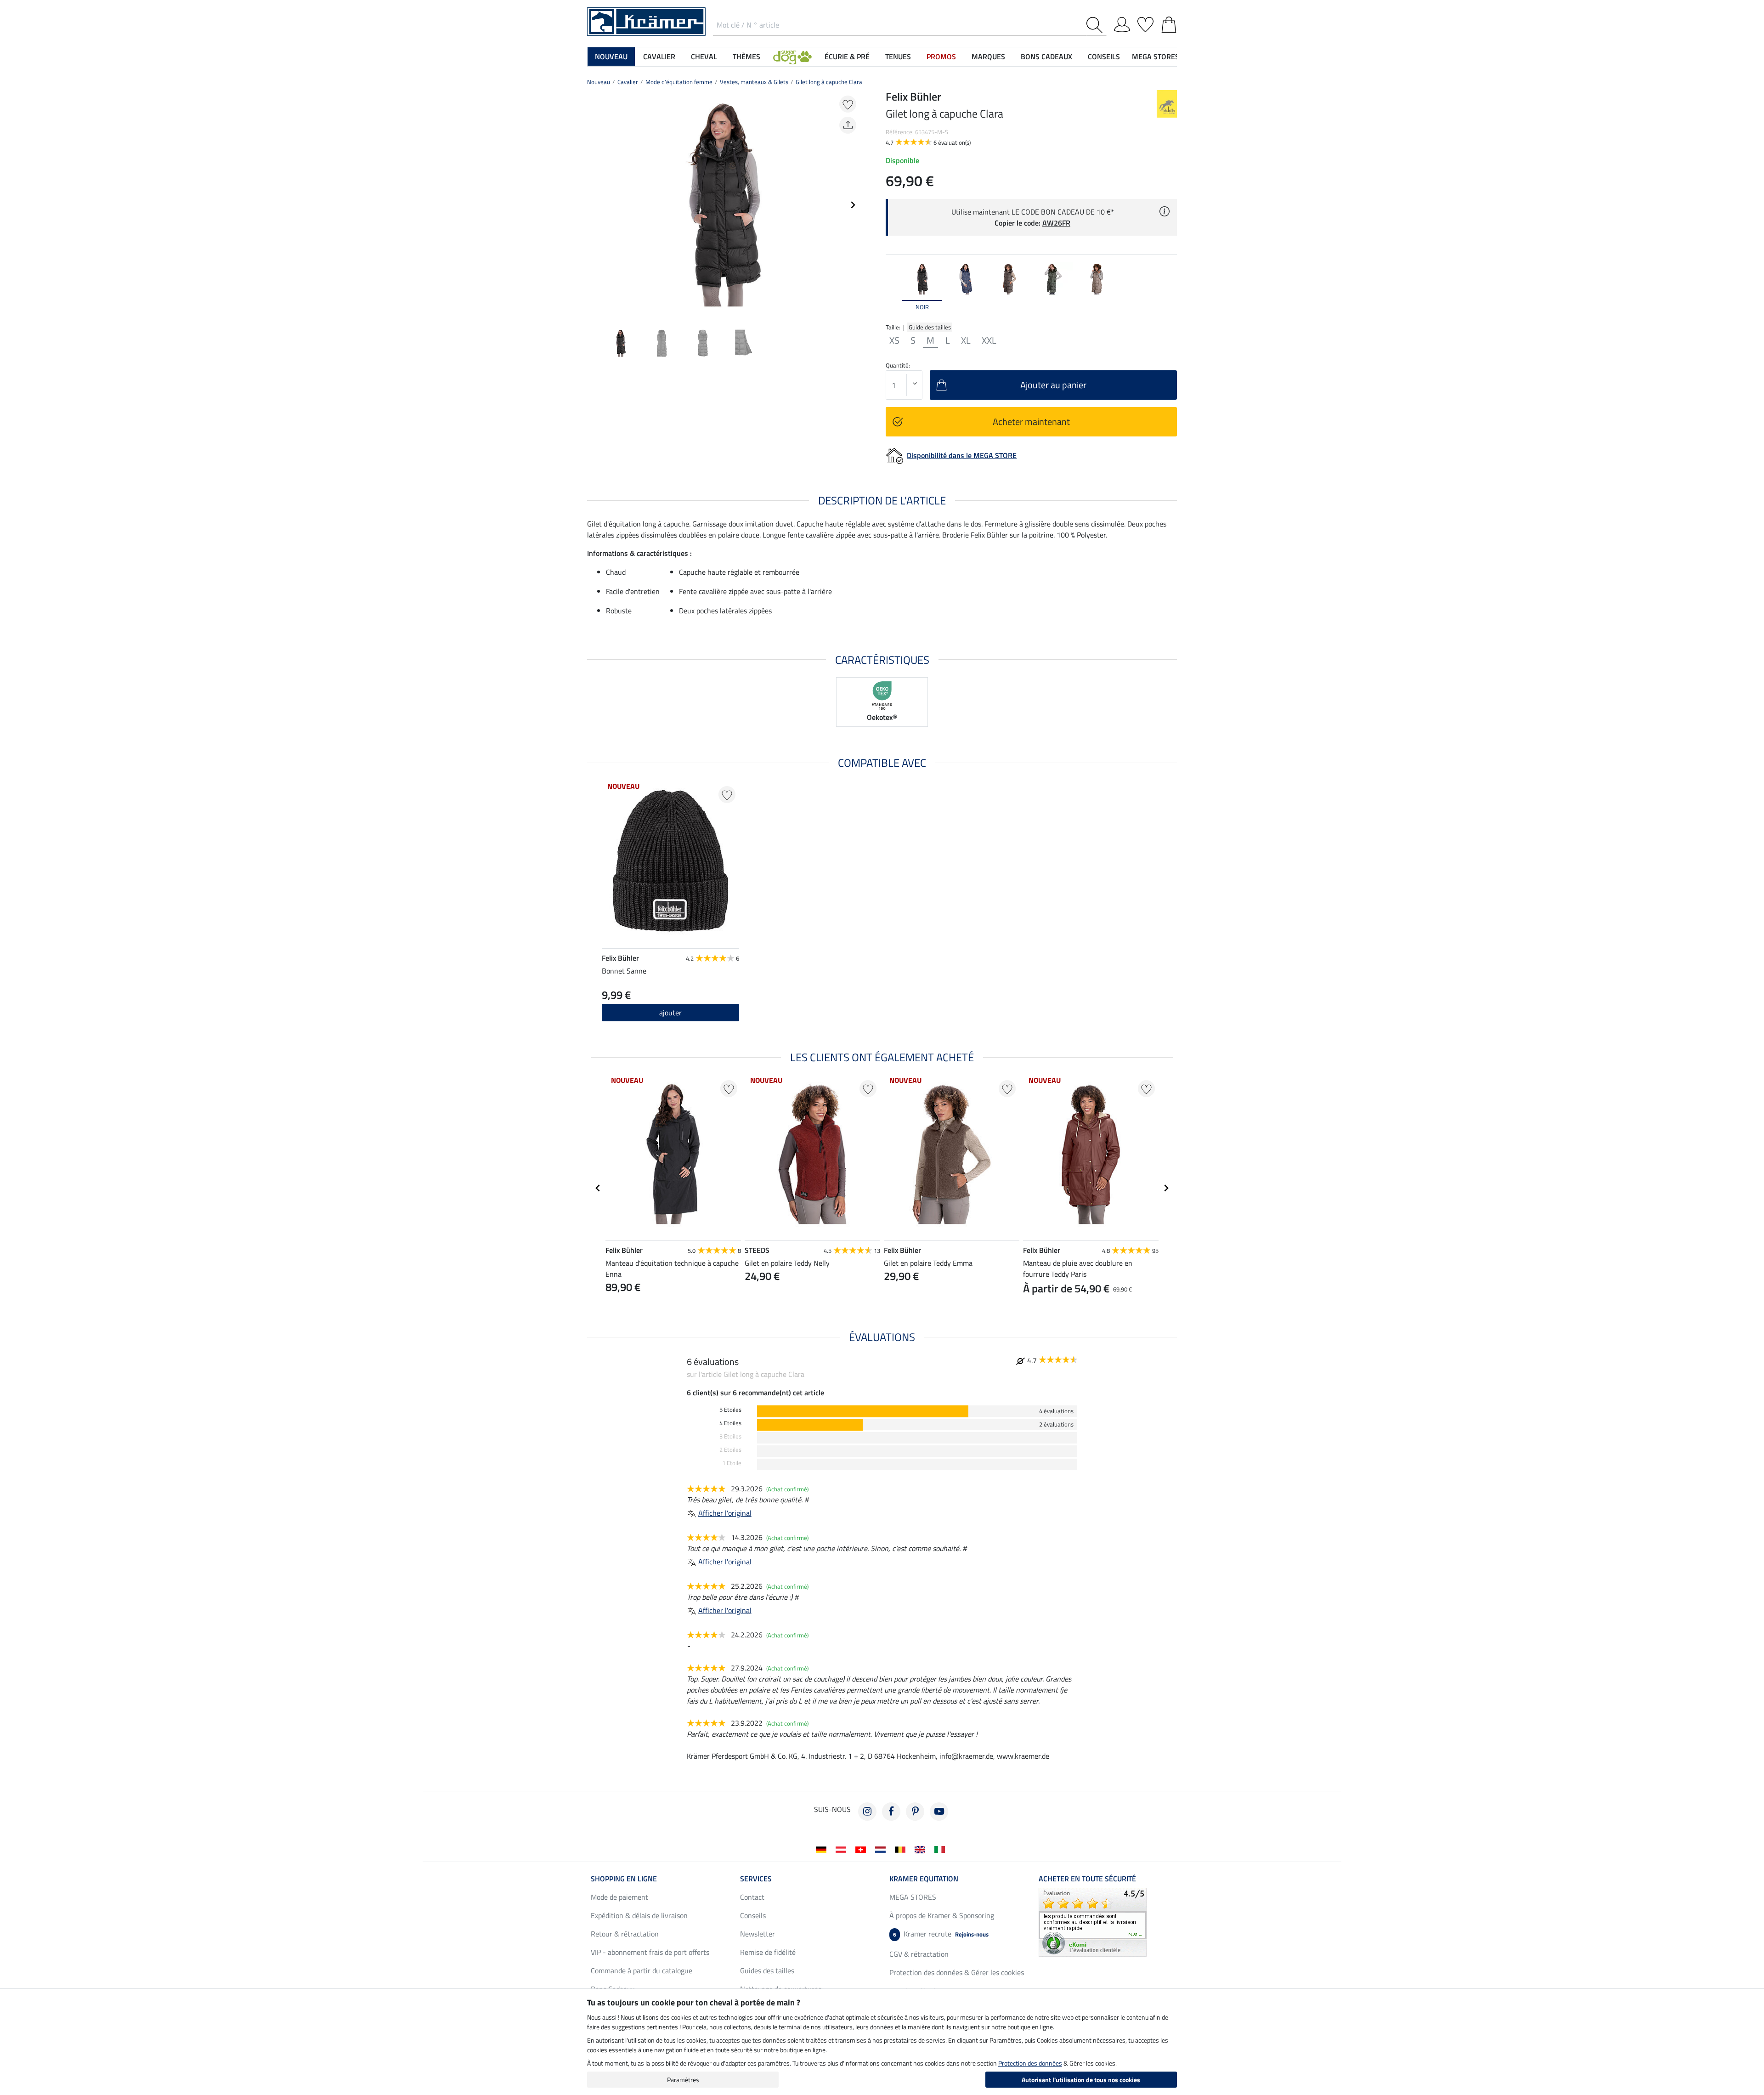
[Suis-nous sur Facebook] (891, 1812)
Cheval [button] (704, 57)
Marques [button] (988, 57)
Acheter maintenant (1031, 422)
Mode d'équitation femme (679, 82)
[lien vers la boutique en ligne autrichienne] (843, 1849)
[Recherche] (1096, 25)
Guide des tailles (930, 327)
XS (894, 340)
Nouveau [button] (611, 57)
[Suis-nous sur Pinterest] (915, 1812)
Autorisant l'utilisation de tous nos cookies (1081, 2080)
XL (966, 340)
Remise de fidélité (768, 1952)
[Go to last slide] (598, 1188)
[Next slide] (853, 205)
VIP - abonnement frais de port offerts (650, 1952)
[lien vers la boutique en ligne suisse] (862, 1849)
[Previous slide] (594, 205)
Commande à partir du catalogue (642, 1970)
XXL (989, 340)
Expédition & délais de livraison (639, 1915)
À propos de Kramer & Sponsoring (942, 1915)
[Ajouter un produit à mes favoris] (848, 104)
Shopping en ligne (624, 1879)
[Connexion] (1122, 23)
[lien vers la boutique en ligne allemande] (823, 1849)
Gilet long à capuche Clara (829, 82)
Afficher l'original (725, 1513)
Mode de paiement (619, 1897)
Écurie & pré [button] (847, 57)
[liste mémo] (1145, 23)
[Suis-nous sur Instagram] (867, 1812)
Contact (752, 1897)
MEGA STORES (1156, 57)
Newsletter (758, 1934)
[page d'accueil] (646, 21)
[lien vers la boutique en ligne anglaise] (922, 1849)
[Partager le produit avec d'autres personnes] (848, 125)
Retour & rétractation (625, 1934)
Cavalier (628, 82)
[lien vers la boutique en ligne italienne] (941, 1849)
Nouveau (599, 82)
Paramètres (683, 2080)
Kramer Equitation (924, 1879)
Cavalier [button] (659, 57)
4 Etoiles (730, 1423)
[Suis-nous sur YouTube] (939, 1812)
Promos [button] (941, 57)
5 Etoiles (730, 1410)
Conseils (753, 1915)
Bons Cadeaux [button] (1046, 57)
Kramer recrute (941, 1934)
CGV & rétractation (919, 1954)
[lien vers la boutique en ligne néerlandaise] (882, 1849)
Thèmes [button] (746, 57)
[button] (792, 57)
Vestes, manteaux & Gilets (754, 82)
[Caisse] (1169, 23)
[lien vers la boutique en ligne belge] (902, 1849)
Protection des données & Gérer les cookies (957, 1972)
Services (756, 1879)
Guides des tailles (767, 1970)
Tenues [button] (898, 57)
